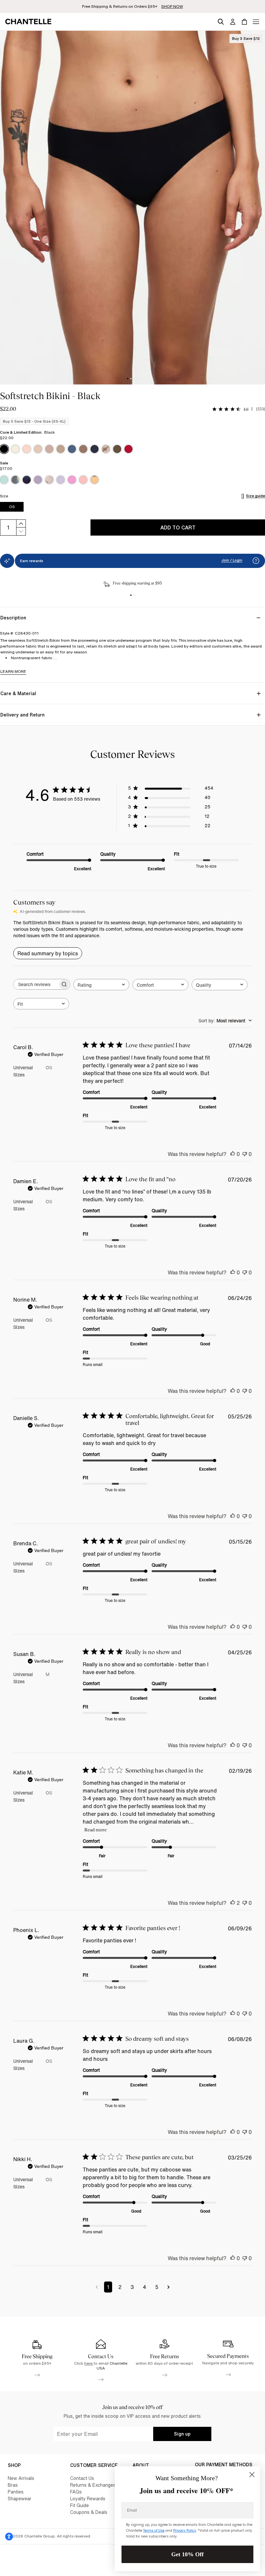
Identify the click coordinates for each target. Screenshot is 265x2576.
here (89, 2363)
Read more (95, 1830)
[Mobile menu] (256, 22)
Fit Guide (79, 2505)
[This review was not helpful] (245, 1154)
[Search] (221, 21)
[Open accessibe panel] (9, 2537)
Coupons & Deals (89, 2512)
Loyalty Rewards (88, 2498)
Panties (16, 2492)
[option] (4, 449)
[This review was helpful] (233, 1154)
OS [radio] (12, 507)
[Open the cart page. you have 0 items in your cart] (244, 22)
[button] (256, 561)
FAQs (76, 2492)
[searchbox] (36, 984)
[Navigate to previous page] (97, 2287)
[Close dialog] (252, 2475)
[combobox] (101, 985)
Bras (13, 2485)
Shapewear (20, 2498)
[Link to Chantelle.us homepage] (29, 22)
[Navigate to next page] (169, 2287)
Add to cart (178, 527)
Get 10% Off (187, 2554)
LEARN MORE (13, 671)
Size (4, 496)
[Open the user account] (233, 22)
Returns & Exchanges (93, 2485)
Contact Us (82, 2478)
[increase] (21, 523)
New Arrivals (21, 2478)
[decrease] (21, 532)
